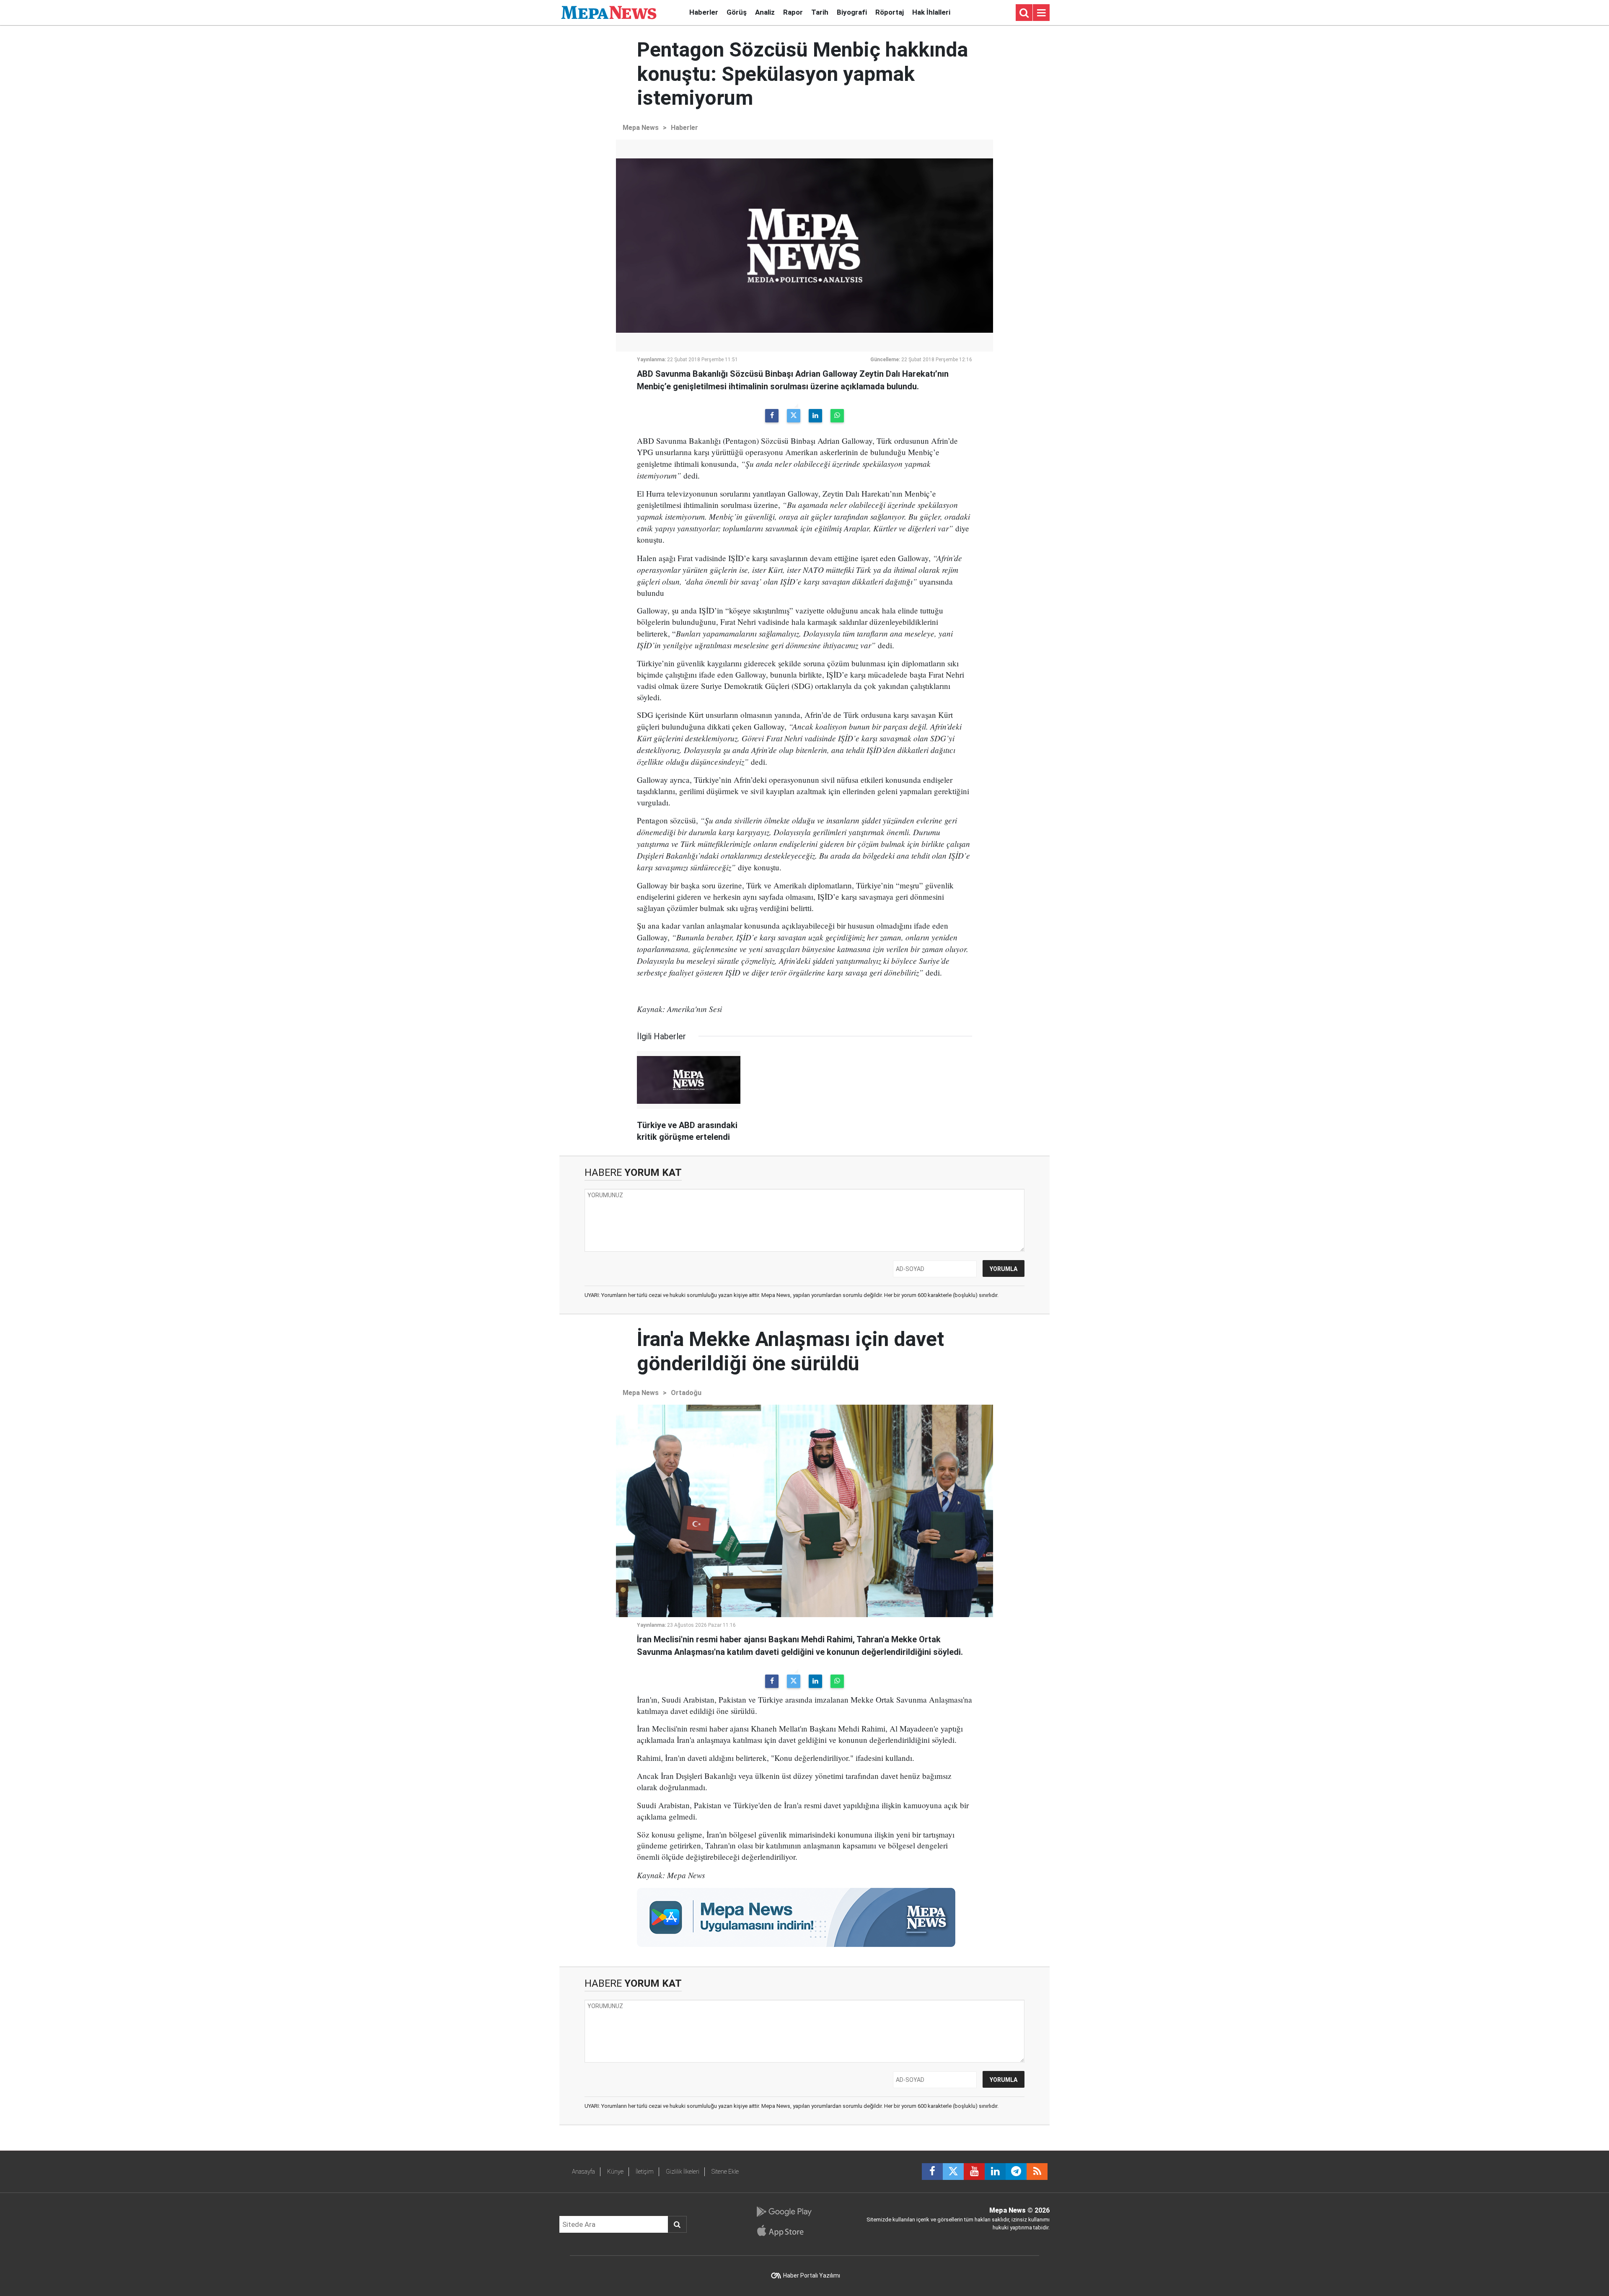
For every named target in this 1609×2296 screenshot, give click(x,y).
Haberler (704, 12)
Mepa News (641, 128)
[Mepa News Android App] (784, 2212)
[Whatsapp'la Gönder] (837, 416)
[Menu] (1041, 13)
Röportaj (890, 12)
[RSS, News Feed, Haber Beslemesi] (1037, 2172)
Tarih (820, 12)
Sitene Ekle (725, 2172)
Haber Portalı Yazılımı (812, 2275)
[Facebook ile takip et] (932, 2172)
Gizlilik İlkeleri (683, 2172)
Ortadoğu (686, 1393)
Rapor (793, 12)
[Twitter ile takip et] (953, 2172)
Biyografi (852, 12)
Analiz (765, 12)
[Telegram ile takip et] (1016, 2172)
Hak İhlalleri (931, 12)
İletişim (645, 2172)
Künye (615, 2172)
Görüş (737, 12)
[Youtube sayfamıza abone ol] (974, 2172)
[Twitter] (794, 416)
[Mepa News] (609, 12)
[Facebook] (772, 416)
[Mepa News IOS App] (784, 2231)
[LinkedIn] (815, 416)
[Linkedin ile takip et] (995, 2172)
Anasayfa (583, 2172)
